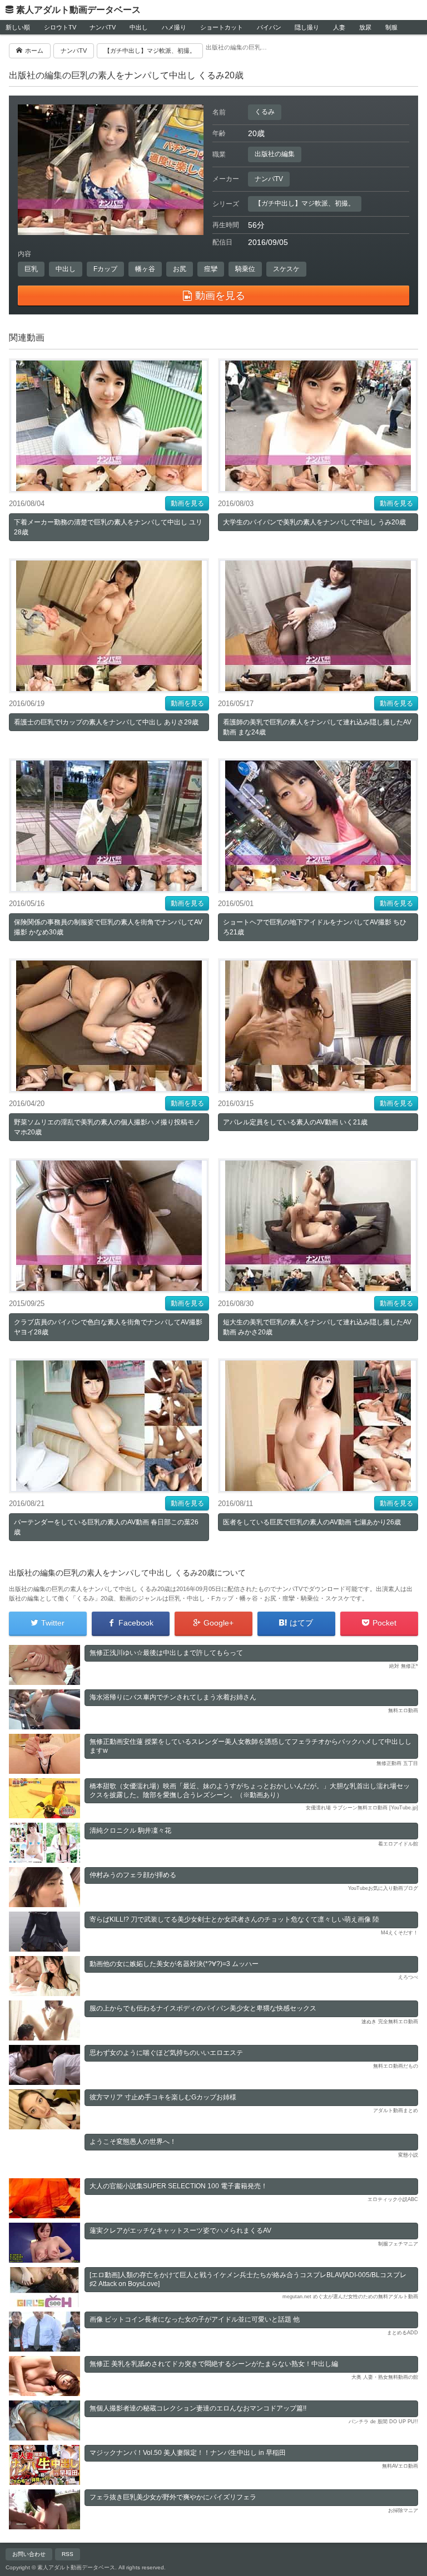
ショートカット (222, 27)
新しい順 (18, 27)
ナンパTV (103, 27)
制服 (391, 27)
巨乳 (31, 269)
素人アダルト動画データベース (78, 10)
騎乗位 (245, 269)
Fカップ (105, 269)
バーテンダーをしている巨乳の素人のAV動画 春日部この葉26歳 (106, 1527)
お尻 (180, 269)
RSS (68, 2554)
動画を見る (187, 503)
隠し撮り (307, 27)
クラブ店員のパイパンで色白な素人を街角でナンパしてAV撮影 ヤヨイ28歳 (108, 1327)
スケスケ (286, 269)
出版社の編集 (275, 154)
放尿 (365, 27)
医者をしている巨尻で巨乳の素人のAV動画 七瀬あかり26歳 (312, 1522)
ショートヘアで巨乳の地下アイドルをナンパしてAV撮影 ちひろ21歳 (315, 927)
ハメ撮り (174, 27)
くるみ (265, 112)
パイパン (269, 27)
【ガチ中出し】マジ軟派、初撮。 (305, 203)
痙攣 (211, 269)
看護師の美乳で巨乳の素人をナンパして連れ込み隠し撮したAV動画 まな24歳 (317, 727)
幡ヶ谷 (145, 269)
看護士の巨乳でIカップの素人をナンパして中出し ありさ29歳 (106, 722)
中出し (139, 27)
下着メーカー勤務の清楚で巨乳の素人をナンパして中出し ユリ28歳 (108, 527)
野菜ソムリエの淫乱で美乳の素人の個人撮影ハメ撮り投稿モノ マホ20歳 (107, 1127)
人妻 (339, 27)
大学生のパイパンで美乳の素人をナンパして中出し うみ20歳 (314, 522)
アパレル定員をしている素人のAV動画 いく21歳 (295, 1122)
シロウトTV (60, 27)
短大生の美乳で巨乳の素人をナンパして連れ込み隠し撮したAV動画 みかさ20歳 (317, 1327)
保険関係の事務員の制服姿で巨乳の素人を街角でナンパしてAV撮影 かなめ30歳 (108, 927)
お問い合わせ (29, 2554)
